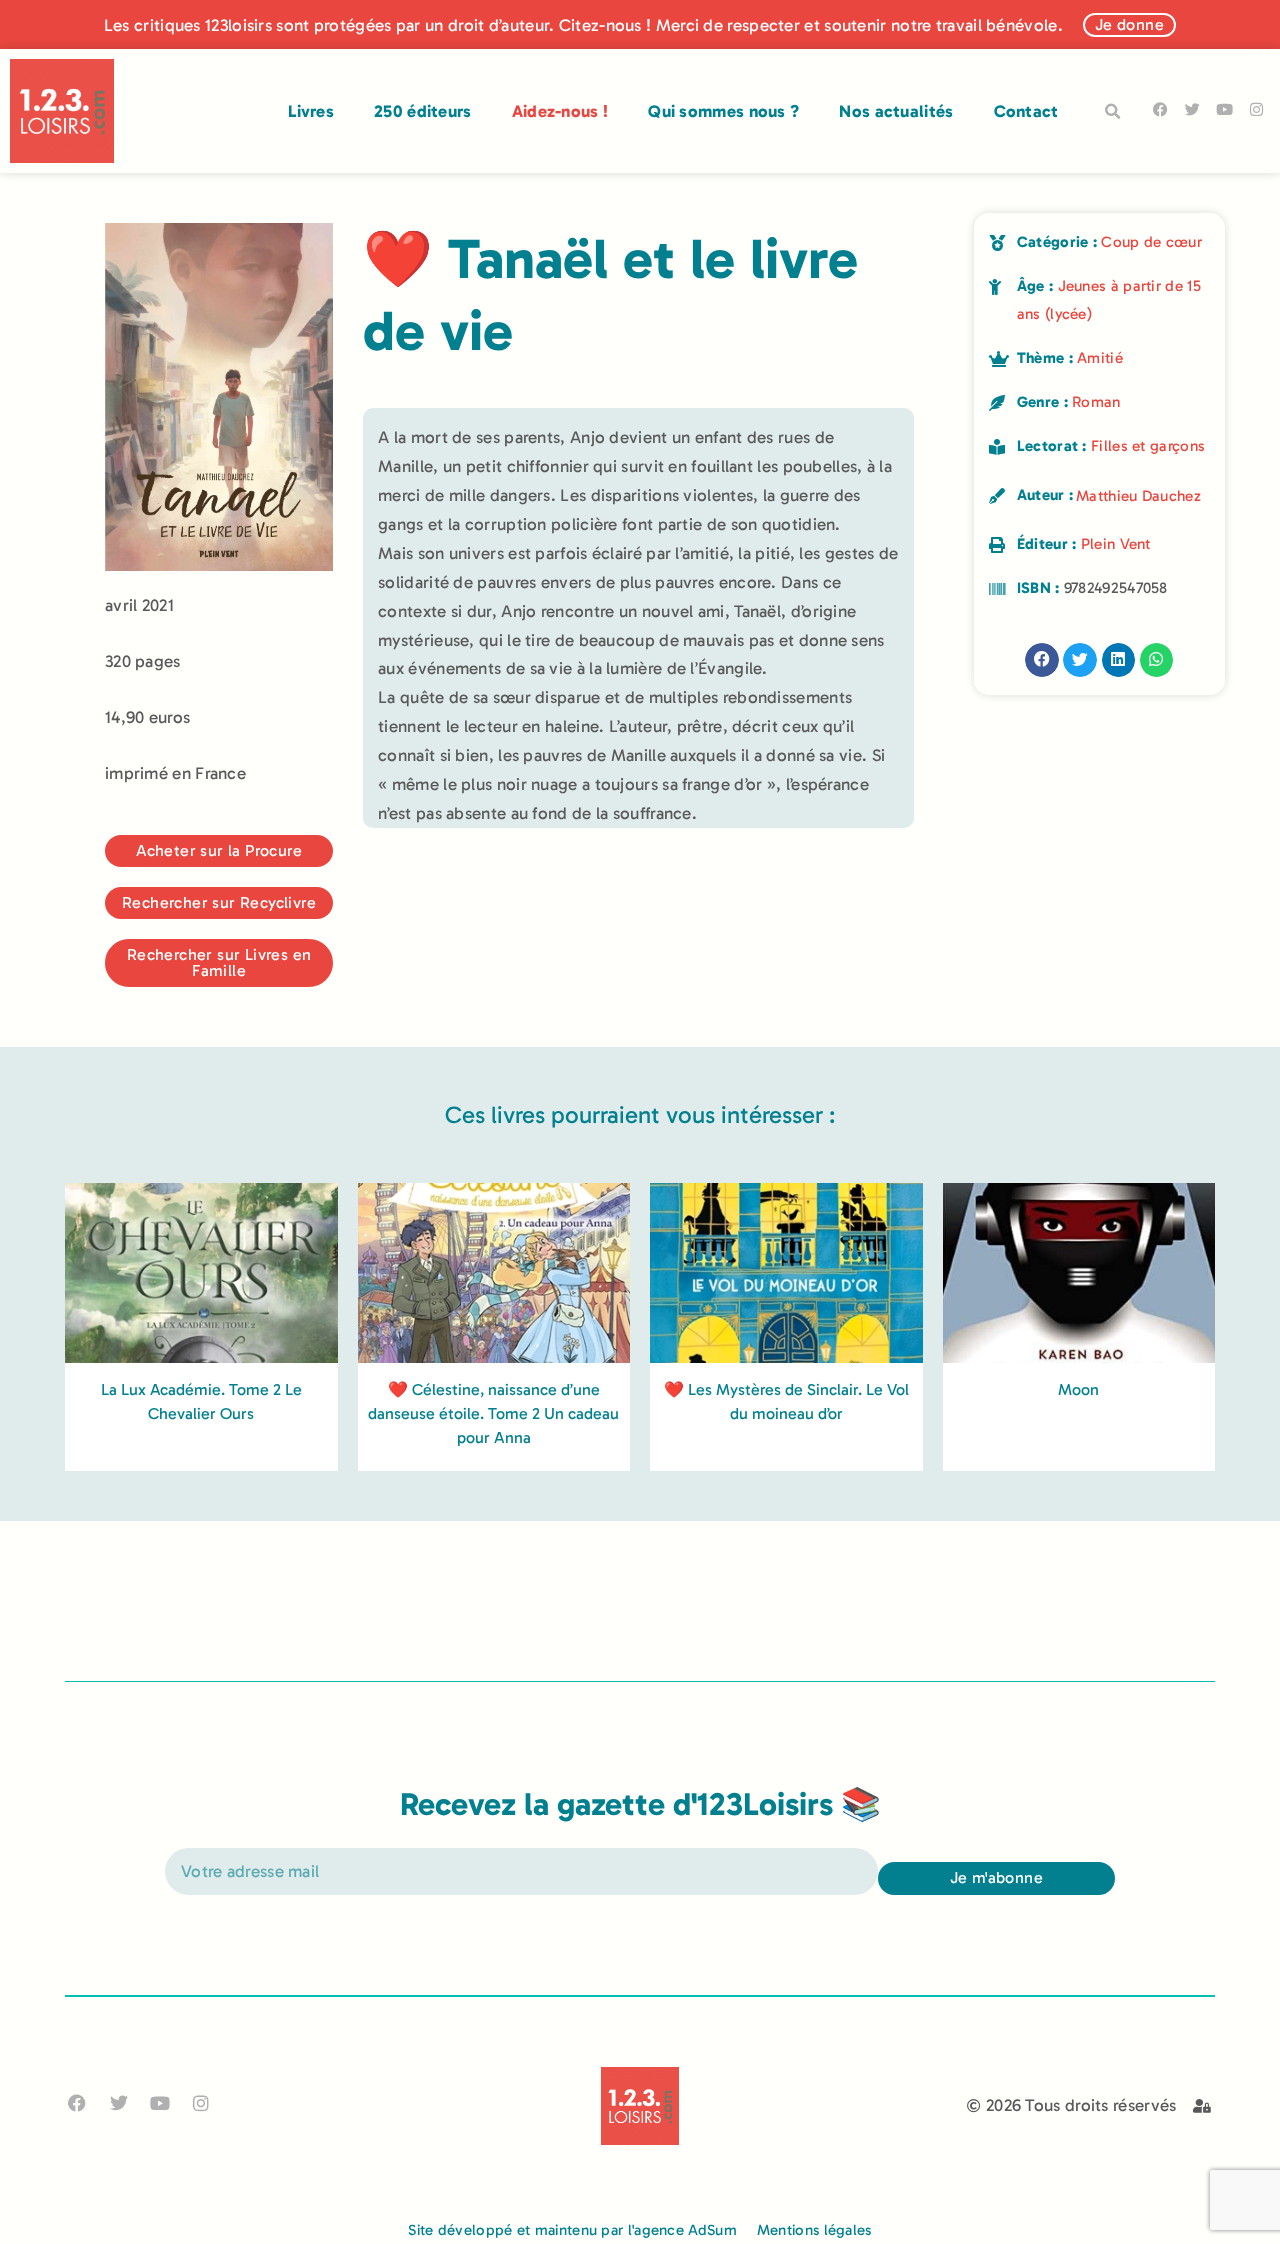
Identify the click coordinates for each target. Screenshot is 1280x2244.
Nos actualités (896, 111)
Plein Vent (1116, 544)
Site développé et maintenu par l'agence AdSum (572, 2230)
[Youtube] (1224, 109)
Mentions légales (814, 2230)
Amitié (1100, 358)
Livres (311, 111)
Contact (1026, 111)
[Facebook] (1160, 109)
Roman (1096, 402)
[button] (1113, 112)
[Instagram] (1256, 109)
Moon (1078, 1389)
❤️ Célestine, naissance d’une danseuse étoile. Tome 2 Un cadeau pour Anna (493, 1413)
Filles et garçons (1148, 446)
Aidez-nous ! (560, 111)
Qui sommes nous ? (723, 111)
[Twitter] (1192, 109)
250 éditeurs (423, 111)
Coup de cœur (1151, 242)
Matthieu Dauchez (1138, 496)
